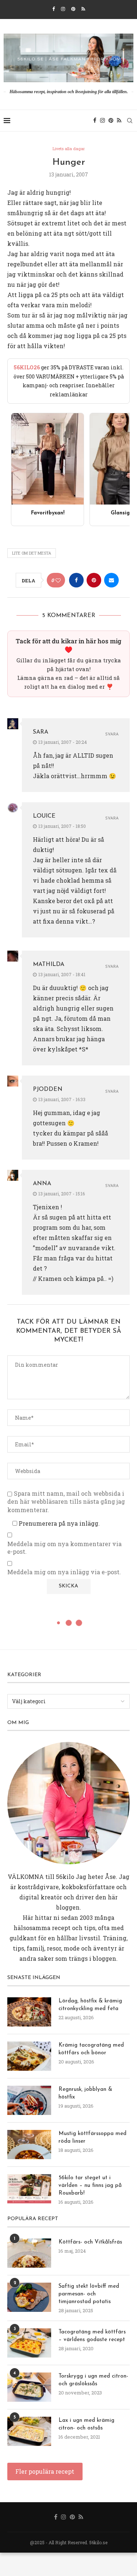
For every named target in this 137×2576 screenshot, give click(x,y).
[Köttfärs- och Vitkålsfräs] (29, 2253)
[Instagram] (63, 9)
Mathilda (49, 964)
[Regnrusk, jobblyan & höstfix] (29, 2100)
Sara (41, 732)
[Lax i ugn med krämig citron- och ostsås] (29, 2431)
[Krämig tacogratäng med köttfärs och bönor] (29, 2056)
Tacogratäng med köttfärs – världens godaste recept (92, 2336)
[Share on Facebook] (76, 580)
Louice (44, 816)
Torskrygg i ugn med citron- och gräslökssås (93, 2380)
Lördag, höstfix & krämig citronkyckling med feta (90, 2005)
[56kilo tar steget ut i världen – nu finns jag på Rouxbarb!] (29, 2189)
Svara (112, 735)
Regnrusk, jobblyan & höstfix (85, 2093)
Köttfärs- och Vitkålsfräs (90, 2242)
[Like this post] (58, 580)
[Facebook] (54, 9)
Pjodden (48, 1089)
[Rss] (83, 9)
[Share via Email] (111, 580)
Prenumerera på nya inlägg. (58, 1523)
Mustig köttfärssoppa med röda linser (92, 2138)
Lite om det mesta (32, 553)
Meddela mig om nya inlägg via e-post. (64, 1572)
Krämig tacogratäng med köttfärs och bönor (91, 2049)
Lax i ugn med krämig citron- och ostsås (86, 2424)
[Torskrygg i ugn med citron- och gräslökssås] (29, 2387)
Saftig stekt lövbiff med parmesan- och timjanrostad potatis (89, 2294)
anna (42, 1184)
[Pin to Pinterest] (94, 580)
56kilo (65, 1877)
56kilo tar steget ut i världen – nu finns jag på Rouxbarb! (90, 2186)
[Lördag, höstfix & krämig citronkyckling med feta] (29, 2012)
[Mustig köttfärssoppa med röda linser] (29, 2145)
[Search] (130, 121)
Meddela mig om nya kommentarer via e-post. (64, 1548)
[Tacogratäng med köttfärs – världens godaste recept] (29, 2343)
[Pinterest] (73, 9)
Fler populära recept (45, 2471)
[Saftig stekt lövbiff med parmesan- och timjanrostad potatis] (29, 2297)
